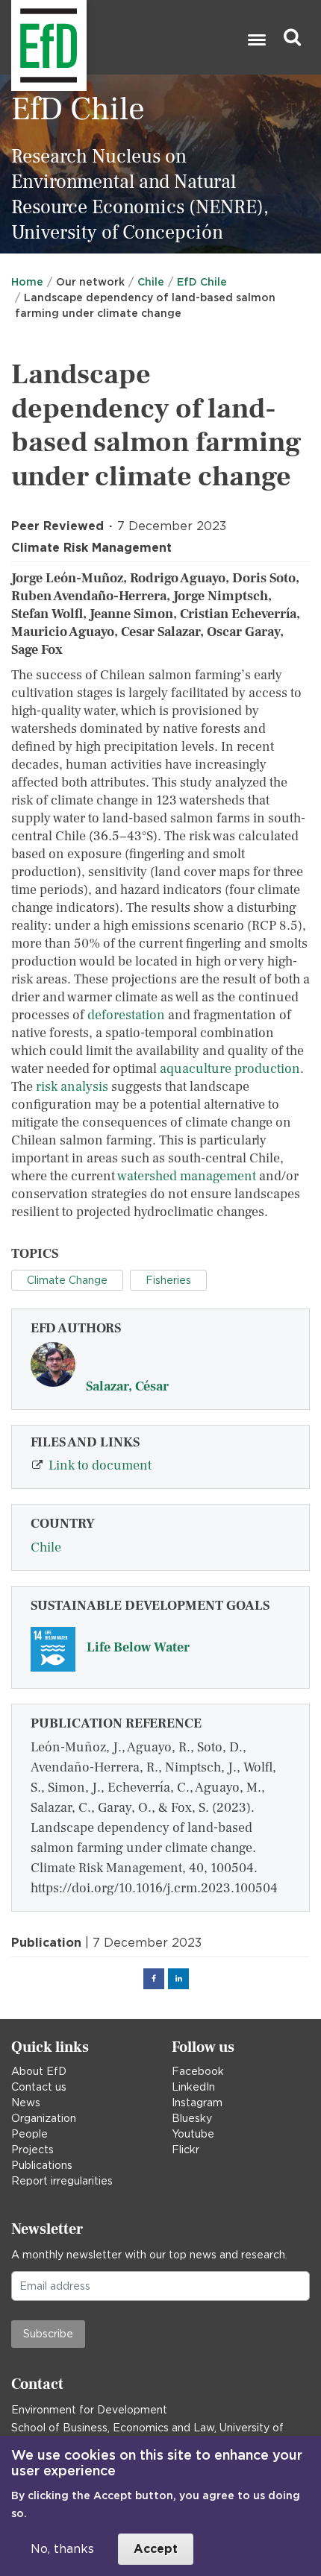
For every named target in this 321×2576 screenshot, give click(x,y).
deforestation (126, 1015)
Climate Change (67, 1280)
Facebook (198, 2071)
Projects (32, 2150)
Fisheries (168, 1280)
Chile (151, 282)
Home (27, 282)
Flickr (186, 2150)
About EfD (39, 2071)
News (26, 2103)
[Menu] (256, 41)
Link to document (100, 1465)
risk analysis (72, 1087)
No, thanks (62, 2549)
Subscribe (48, 2334)
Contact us (39, 2087)
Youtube (193, 2134)
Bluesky (192, 2118)
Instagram (197, 2103)
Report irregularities (62, 2181)
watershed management (187, 1176)
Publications (42, 2165)
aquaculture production (230, 1069)
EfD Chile (202, 282)
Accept (156, 2549)
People (29, 2134)
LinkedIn (193, 2087)
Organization (44, 2118)
